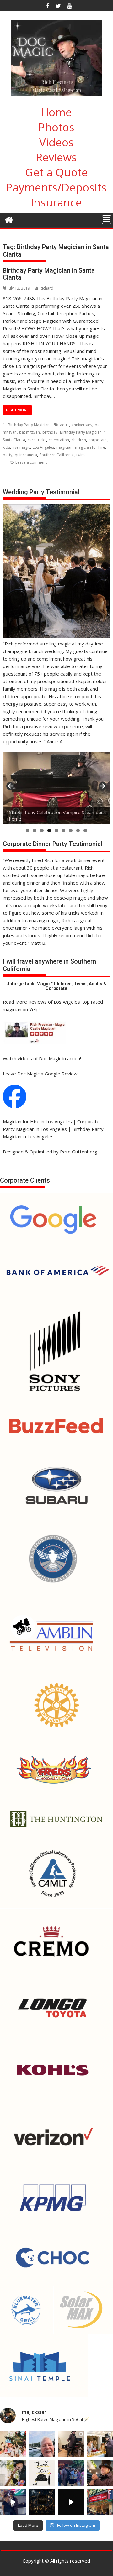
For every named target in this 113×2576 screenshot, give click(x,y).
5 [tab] (56, 831)
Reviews (56, 157)
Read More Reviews (25, 1002)
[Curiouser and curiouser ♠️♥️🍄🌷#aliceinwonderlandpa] (13, 2444)
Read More (17, 410)
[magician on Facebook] (15, 1106)
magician (65, 447)
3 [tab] (42, 831)
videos (25, 1058)
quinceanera (26, 455)
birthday (50, 432)
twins (81, 455)
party (8, 455)
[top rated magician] (34, 1043)
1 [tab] (27, 831)
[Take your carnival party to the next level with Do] (71, 2473)
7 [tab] (71, 831)
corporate (98, 440)
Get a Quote (56, 172)
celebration (59, 440)
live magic (21, 447)
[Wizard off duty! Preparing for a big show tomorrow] (42, 2444)
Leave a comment (31, 462)
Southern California (57, 455)
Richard (47, 288)
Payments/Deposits (56, 187)
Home (56, 112)
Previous (11, 786)
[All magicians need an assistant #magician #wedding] (71, 2444)
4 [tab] (49, 831)
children (79, 440)
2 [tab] (35, 831)
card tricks (37, 440)
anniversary (82, 425)
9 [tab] (85, 831)
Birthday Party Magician (29, 425)
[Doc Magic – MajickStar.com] (9, 219)
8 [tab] (78, 831)
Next (102, 786)
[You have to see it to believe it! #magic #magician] (42, 2502)
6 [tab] (64, 831)
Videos (56, 142)
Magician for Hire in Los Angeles (37, 1121)
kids (6, 447)
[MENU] (107, 220)
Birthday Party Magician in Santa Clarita (49, 274)
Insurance (56, 202)
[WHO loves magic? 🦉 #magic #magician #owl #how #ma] (13, 2473)
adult (65, 425)
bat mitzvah (30, 432)
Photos (56, 127)
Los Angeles (43, 447)
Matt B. (38, 943)
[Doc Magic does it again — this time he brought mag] (13, 2502)
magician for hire (90, 447)
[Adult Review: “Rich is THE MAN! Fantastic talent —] (42, 2473)
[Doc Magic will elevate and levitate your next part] (71, 2502)
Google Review (61, 1074)
